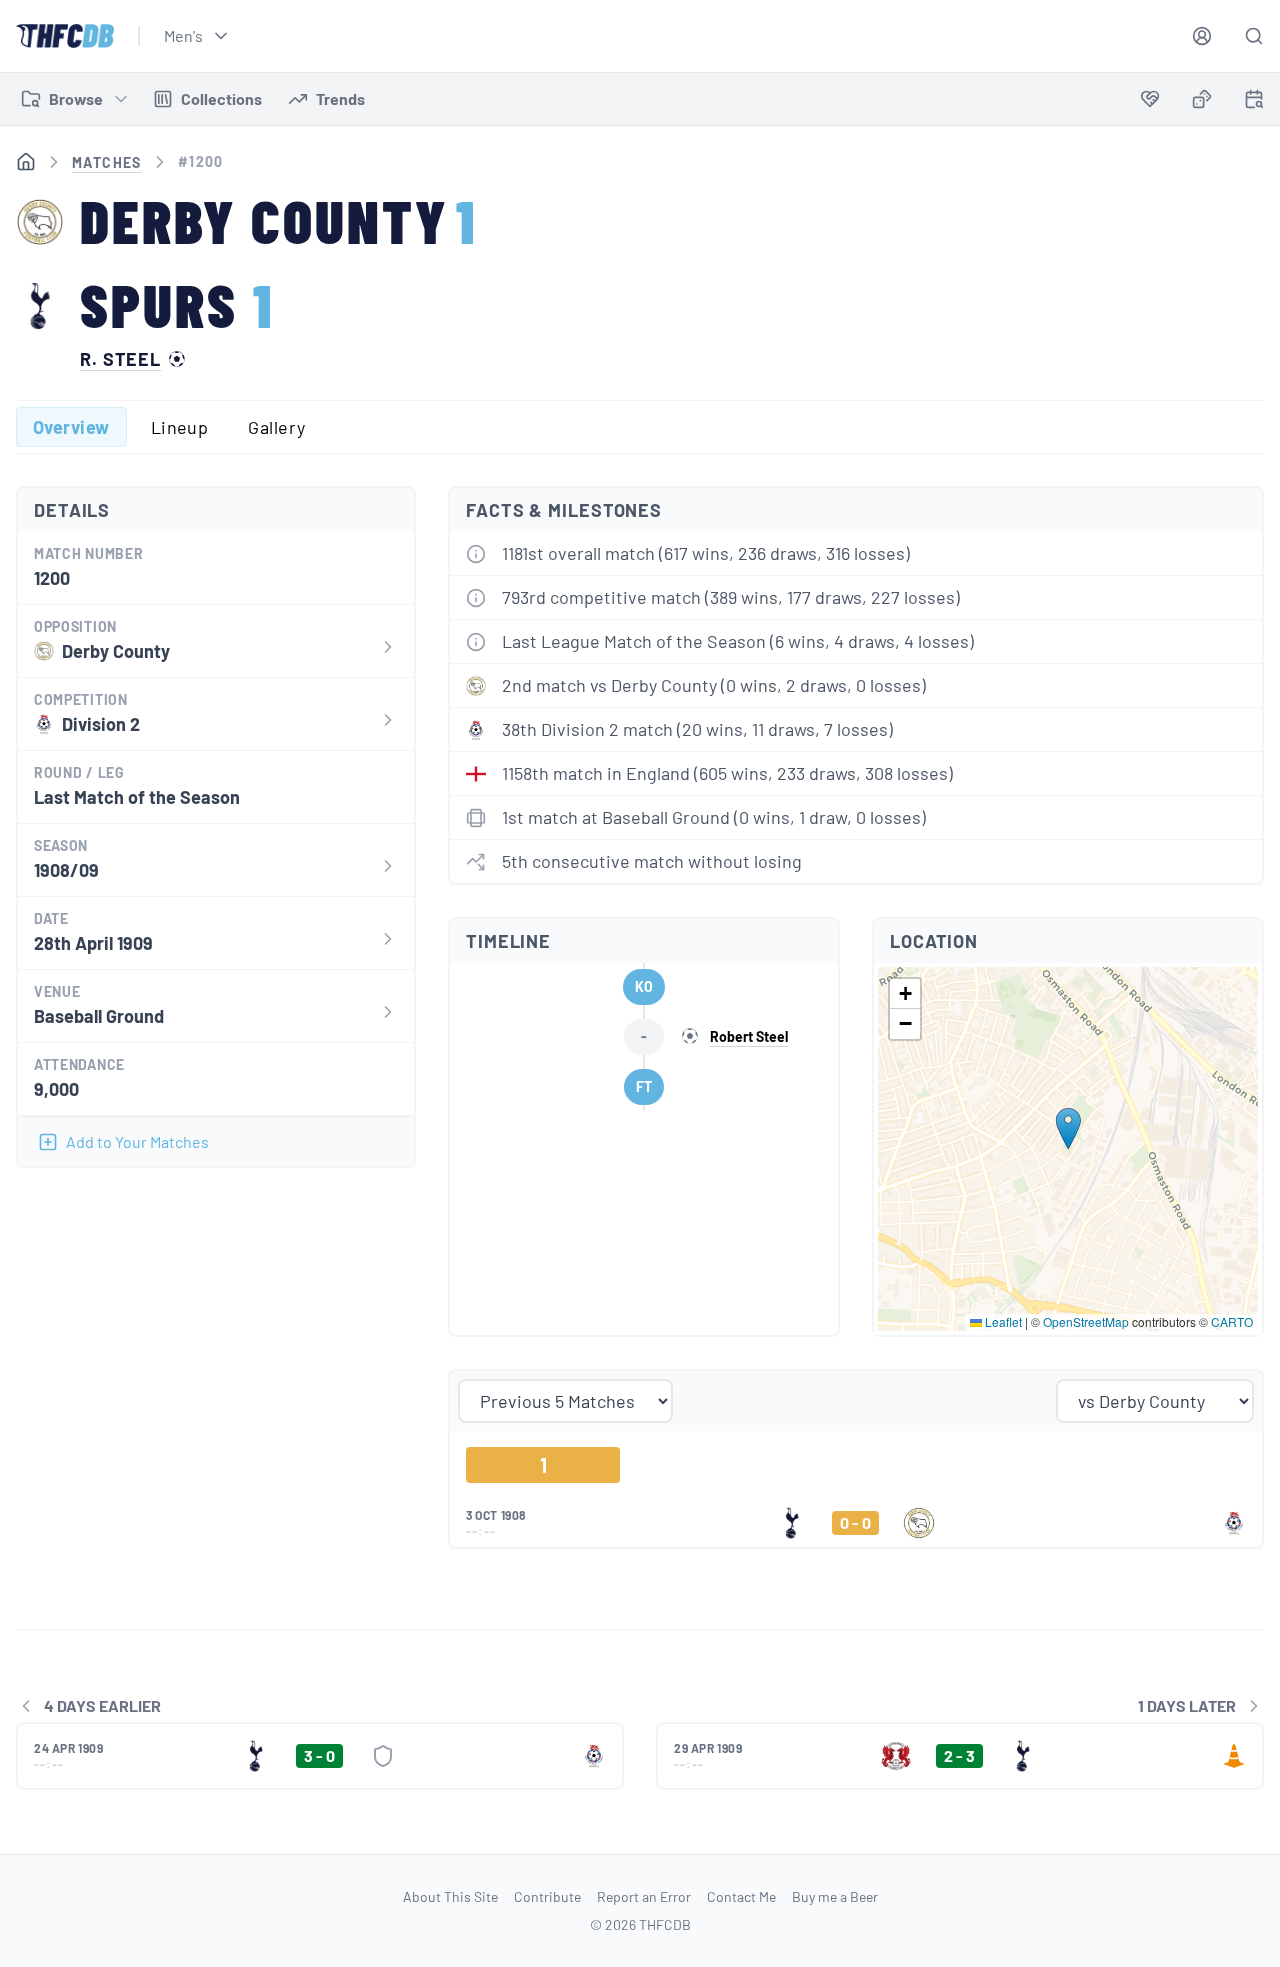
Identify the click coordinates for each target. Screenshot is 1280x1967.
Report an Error (644, 1896)
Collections (221, 98)
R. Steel (120, 359)
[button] (1068, 1128)
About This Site (450, 1896)
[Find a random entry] (1202, 99)
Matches (107, 162)
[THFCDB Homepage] (65, 36)
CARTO (1232, 1321)
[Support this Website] (1150, 99)
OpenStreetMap (1086, 1321)
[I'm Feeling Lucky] (1202, 99)
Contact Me (741, 1896)
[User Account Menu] (1202, 36)
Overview (71, 427)
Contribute (547, 1896)
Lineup (180, 427)
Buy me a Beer (835, 1896)
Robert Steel (749, 1036)
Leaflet (1002, 1321)
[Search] (1254, 36)
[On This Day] (1254, 102)
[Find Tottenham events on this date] (1254, 99)
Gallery (276, 427)
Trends (340, 98)
